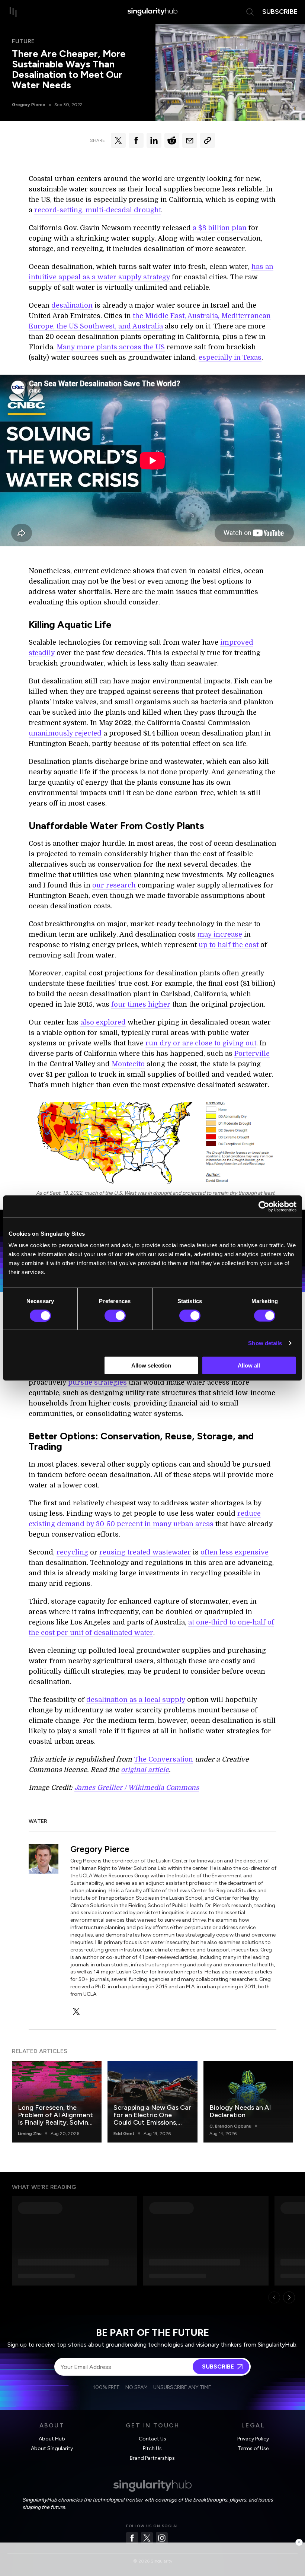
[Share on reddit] (172, 140)
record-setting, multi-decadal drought (98, 210)
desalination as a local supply (136, 1700)
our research (114, 885)
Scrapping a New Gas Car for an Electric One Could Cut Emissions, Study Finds (152, 2119)
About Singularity (52, 2448)
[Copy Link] (208, 140)
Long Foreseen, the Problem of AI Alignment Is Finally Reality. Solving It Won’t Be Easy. (55, 2119)
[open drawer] (13, 12)
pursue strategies (97, 1382)
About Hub (52, 2439)
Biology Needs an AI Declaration (240, 2111)
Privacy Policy (253, 2439)
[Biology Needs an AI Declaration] (248, 2102)
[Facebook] (132, 2538)
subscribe (280, 12)
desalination (72, 305)
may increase (220, 934)
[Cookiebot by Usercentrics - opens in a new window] (264, 1206)
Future (23, 41)
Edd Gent (124, 2134)
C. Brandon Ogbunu (230, 2126)
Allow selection (151, 1365)
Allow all (249, 1365)
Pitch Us (152, 2448)
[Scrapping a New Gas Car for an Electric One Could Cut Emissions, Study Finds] (152, 2102)
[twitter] (76, 2011)
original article (145, 1770)
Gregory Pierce (29, 105)
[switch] (115, 1315)
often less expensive (235, 1552)
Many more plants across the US (111, 347)
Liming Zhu (30, 2134)
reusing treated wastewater (145, 1552)
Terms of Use (253, 2448)
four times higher (141, 1004)
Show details (265, 1343)
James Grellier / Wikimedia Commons (137, 1788)
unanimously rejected (65, 733)
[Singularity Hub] (152, 12)
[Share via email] (190, 140)
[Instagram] (162, 2538)
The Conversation (163, 1759)
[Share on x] (118, 140)
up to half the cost (229, 945)
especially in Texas (230, 358)
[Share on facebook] (136, 140)
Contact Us (152, 2439)
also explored (103, 1022)
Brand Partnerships (152, 2458)
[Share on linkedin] (154, 140)
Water (38, 1821)
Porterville (252, 1054)
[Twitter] (147, 2538)
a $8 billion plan (220, 228)
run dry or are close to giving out (201, 1043)
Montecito (128, 1064)
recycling (72, 1552)
